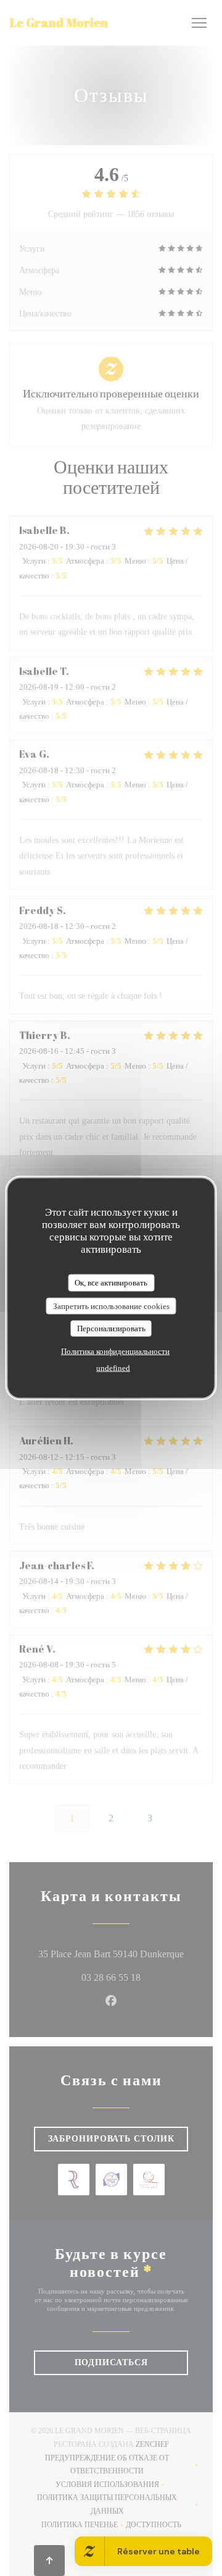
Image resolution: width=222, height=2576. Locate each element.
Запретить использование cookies (111, 1306)
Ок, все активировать (111, 1283)
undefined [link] (113, 1367)
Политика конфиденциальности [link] (115, 1351)
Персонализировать (111, 1328)
